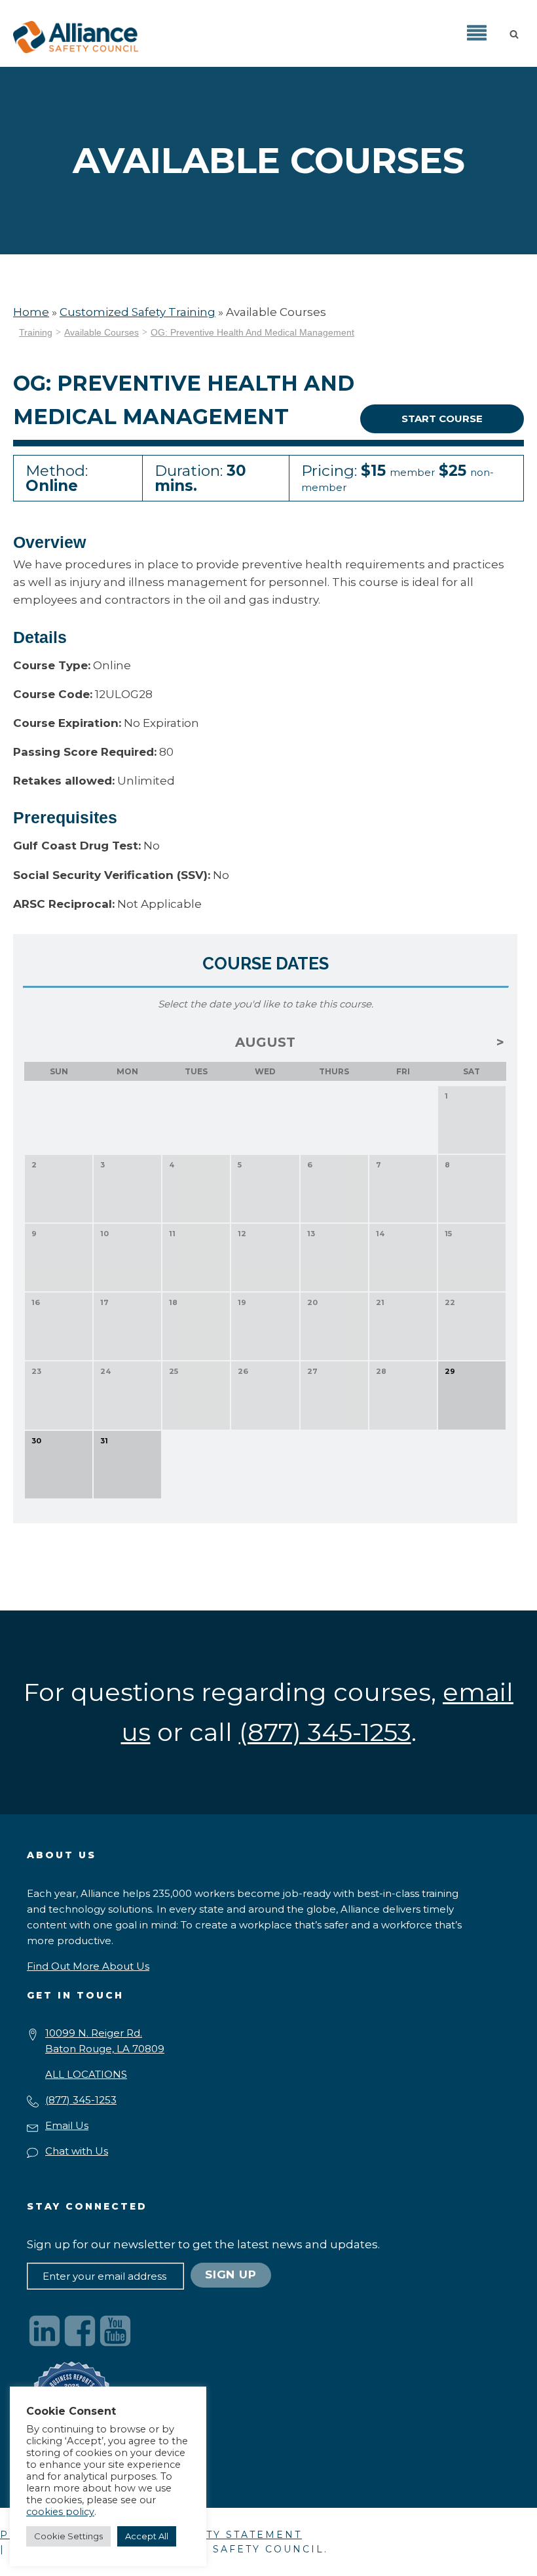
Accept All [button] (147, 2536)
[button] (517, 33)
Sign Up (231, 2274)
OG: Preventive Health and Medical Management (252, 332)
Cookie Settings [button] (68, 2536)
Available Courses (102, 332)
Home (31, 312)
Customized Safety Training (138, 312)
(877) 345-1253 (81, 2100)
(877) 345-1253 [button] (325, 1732)
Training (36, 332)
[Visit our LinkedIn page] (45, 2331)
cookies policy (60, 2512)
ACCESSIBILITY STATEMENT (213, 2535)
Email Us (67, 2125)
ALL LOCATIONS (86, 2074)
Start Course (442, 419)
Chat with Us (77, 2151)
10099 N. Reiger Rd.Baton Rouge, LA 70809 (105, 2041)
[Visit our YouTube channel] (115, 2331)
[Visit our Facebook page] (80, 2331)
